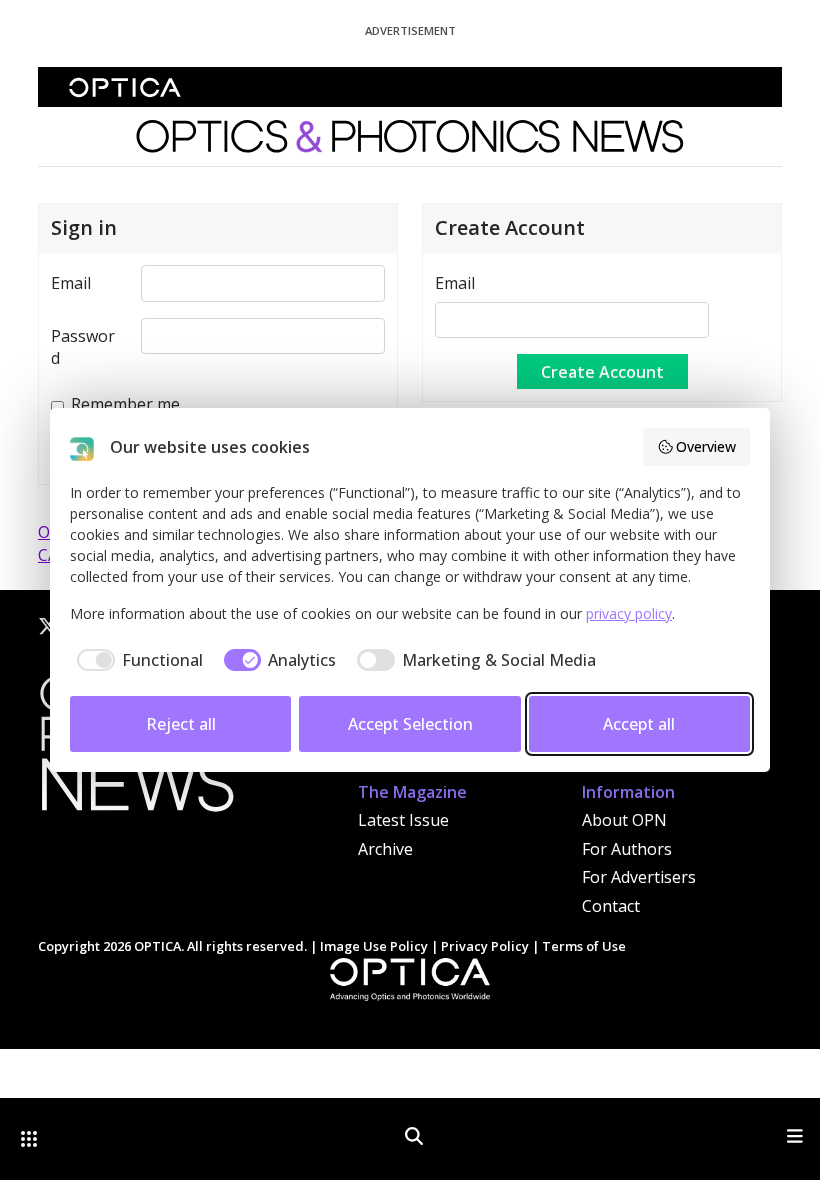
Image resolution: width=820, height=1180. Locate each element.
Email (71, 283)
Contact (611, 906)
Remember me (125, 404)
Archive (385, 849)
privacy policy (629, 613)
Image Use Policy (374, 946)
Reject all (181, 724)
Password (83, 347)
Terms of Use (584, 946)
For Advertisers (639, 877)
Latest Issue (403, 820)
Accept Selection (410, 724)
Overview (706, 446)
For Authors (627, 849)
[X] (48, 626)
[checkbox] (136, 660)
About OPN (624, 820)
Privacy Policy (485, 946)
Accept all (639, 724)
